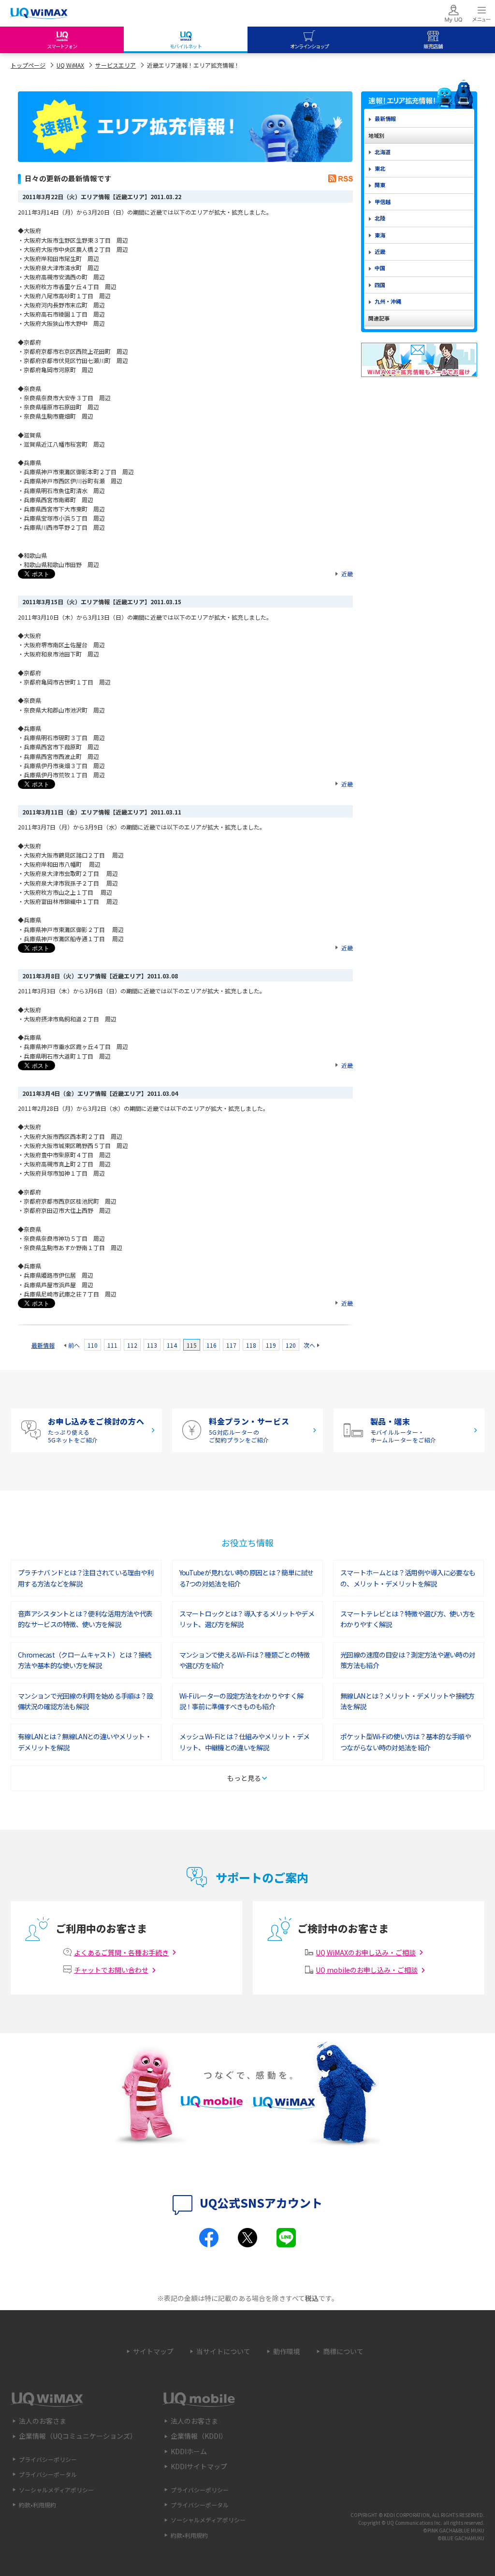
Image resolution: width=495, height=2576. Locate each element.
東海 (380, 235)
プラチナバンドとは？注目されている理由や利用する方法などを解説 (86, 1578)
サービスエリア (116, 65)
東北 (380, 168)
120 (291, 1345)
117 (231, 1345)
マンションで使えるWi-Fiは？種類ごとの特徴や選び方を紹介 (245, 1660)
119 (271, 1345)
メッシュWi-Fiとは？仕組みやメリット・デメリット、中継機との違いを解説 (245, 1742)
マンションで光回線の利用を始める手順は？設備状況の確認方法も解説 (85, 1701)
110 (93, 1345)
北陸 (380, 218)
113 (152, 1345)
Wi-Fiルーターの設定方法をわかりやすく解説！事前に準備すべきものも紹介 (241, 1701)
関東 (380, 185)
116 (211, 1345)
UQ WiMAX (70, 65)
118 (251, 1345)
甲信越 (383, 202)
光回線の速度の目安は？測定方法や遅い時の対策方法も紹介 (408, 1660)
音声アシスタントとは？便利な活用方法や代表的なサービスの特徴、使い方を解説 (85, 1619)
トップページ (28, 65)
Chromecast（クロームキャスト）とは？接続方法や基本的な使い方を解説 (85, 1660)
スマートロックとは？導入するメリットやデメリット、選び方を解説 (247, 1619)
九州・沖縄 (388, 301)
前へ (74, 1345)
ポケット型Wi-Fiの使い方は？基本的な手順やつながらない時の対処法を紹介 (406, 1742)
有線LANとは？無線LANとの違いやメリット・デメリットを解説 (85, 1742)
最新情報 (43, 1345)
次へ (309, 1345)
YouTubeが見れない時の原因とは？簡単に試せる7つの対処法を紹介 (247, 1578)
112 (132, 1345)
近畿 (347, 574)
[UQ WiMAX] (39, 14)
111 (112, 1345)
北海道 (383, 152)
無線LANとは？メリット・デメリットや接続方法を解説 (408, 1701)
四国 (380, 285)
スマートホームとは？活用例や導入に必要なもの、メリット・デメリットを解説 (408, 1578)
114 (172, 1345)
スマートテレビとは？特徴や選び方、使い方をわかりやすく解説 (408, 1619)
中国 (380, 268)
